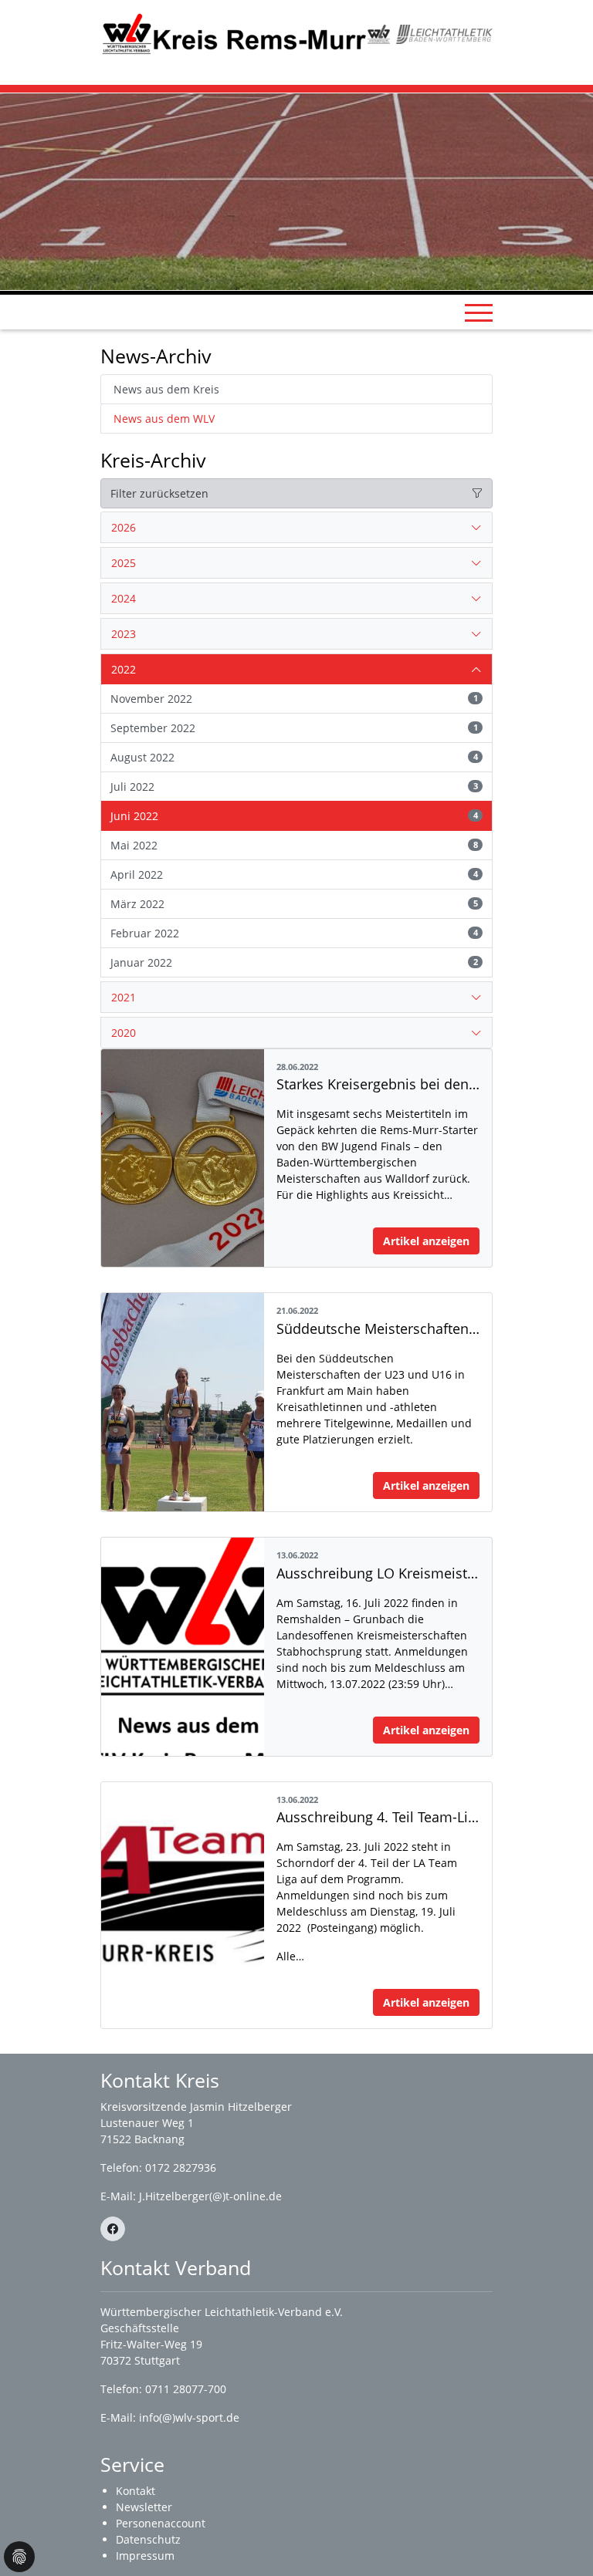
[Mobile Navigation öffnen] (479, 312)
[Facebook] (113, 2229)
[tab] (296, 528)
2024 (124, 598)
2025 (124, 563)
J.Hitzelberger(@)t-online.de (210, 2196)
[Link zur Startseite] (234, 33)
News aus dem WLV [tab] (164, 419)
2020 (124, 1033)
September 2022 (294, 728)
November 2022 (294, 699)
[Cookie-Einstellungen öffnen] (19, 2557)
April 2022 (294, 874)
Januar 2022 (294, 962)
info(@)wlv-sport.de (189, 2417)
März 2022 (294, 904)
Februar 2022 (294, 933)
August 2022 (294, 757)
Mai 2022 (294, 845)
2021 (124, 997)
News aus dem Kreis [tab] (166, 389)
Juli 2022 (294, 787)
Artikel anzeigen (426, 1241)
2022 (124, 669)
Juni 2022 (294, 816)
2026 (124, 527)
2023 (124, 634)
